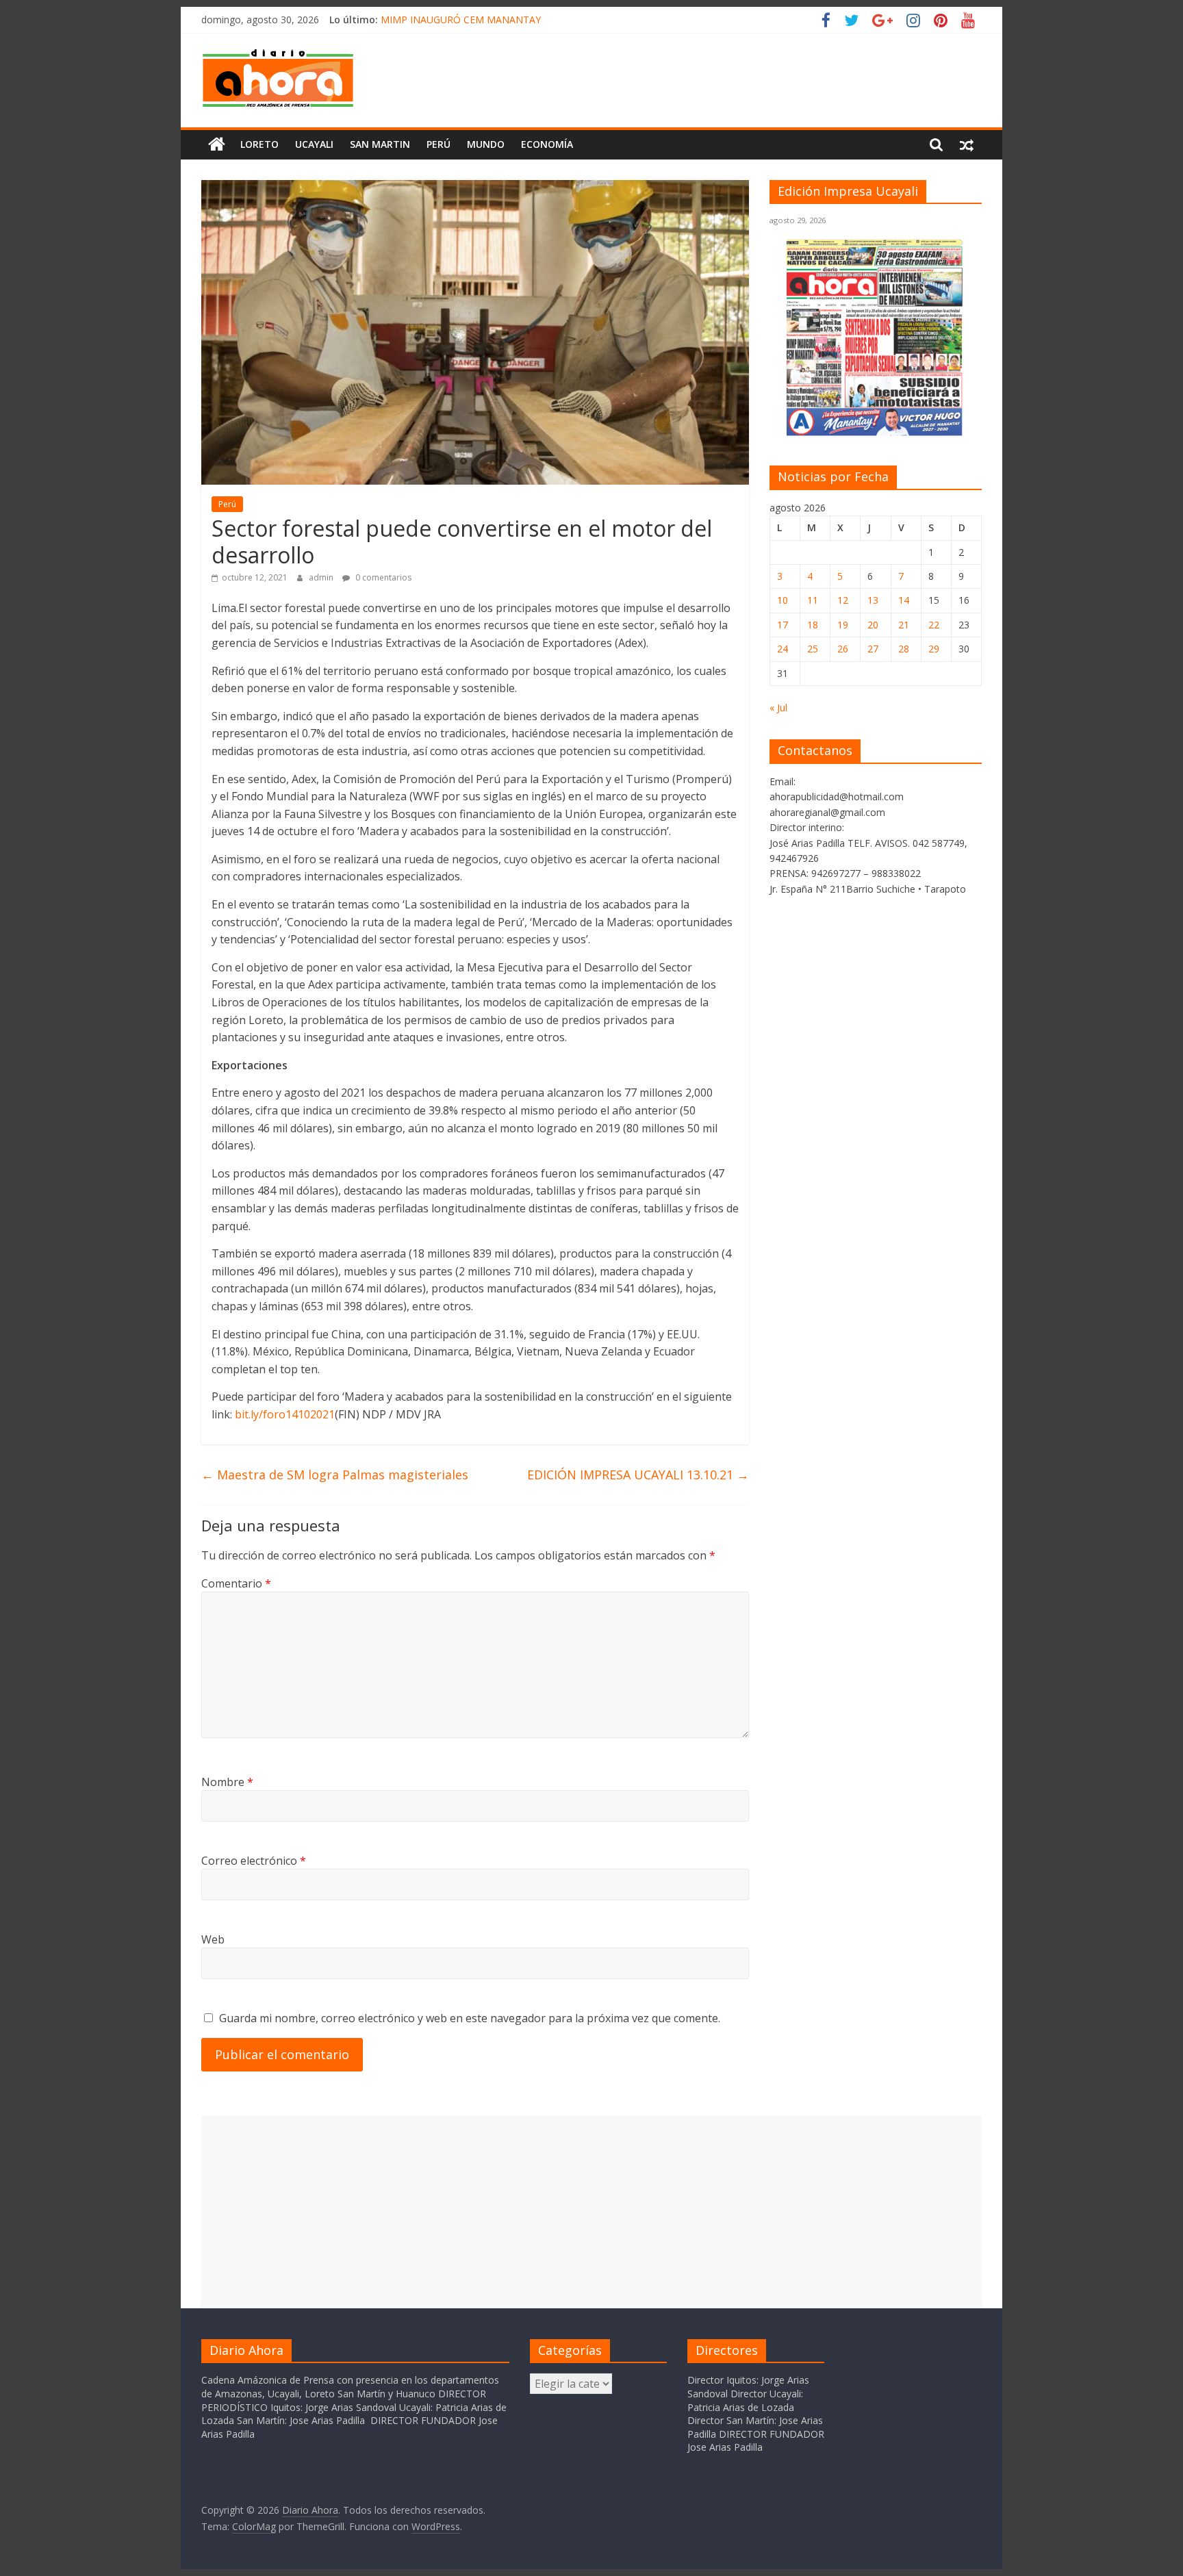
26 (843, 649)
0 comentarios (382, 577)
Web (213, 1939)
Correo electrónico (254, 1861)
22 (934, 625)
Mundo (486, 144)
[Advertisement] (591, 2212)
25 (813, 649)
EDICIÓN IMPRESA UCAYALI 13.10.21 (638, 1475)
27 (873, 649)
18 (813, 625)
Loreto (259, 144)
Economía (547, 144)
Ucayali (314, 144)
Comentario (236, 1583)
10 (783, 600)
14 (904, 600)
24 (783, 649)
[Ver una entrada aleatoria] (967, 144)
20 (873, 625)
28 (904, 649)
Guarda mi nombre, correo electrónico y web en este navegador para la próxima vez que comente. (470, 2018)
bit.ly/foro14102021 (285, 1414)
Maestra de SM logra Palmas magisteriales (335, 1475)
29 (934, 649)
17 (783, 625)
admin (322, 577)
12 (843, 600)
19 (843, 625)
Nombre (227, 1782)
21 (904, 625)
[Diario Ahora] (217, 144)
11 (813, 600)
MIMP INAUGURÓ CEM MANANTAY (461, 20)
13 (873, 600)
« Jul (778, 707)
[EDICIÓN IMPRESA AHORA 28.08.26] (876, 434)
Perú (438, 144)
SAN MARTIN (380, 144)
